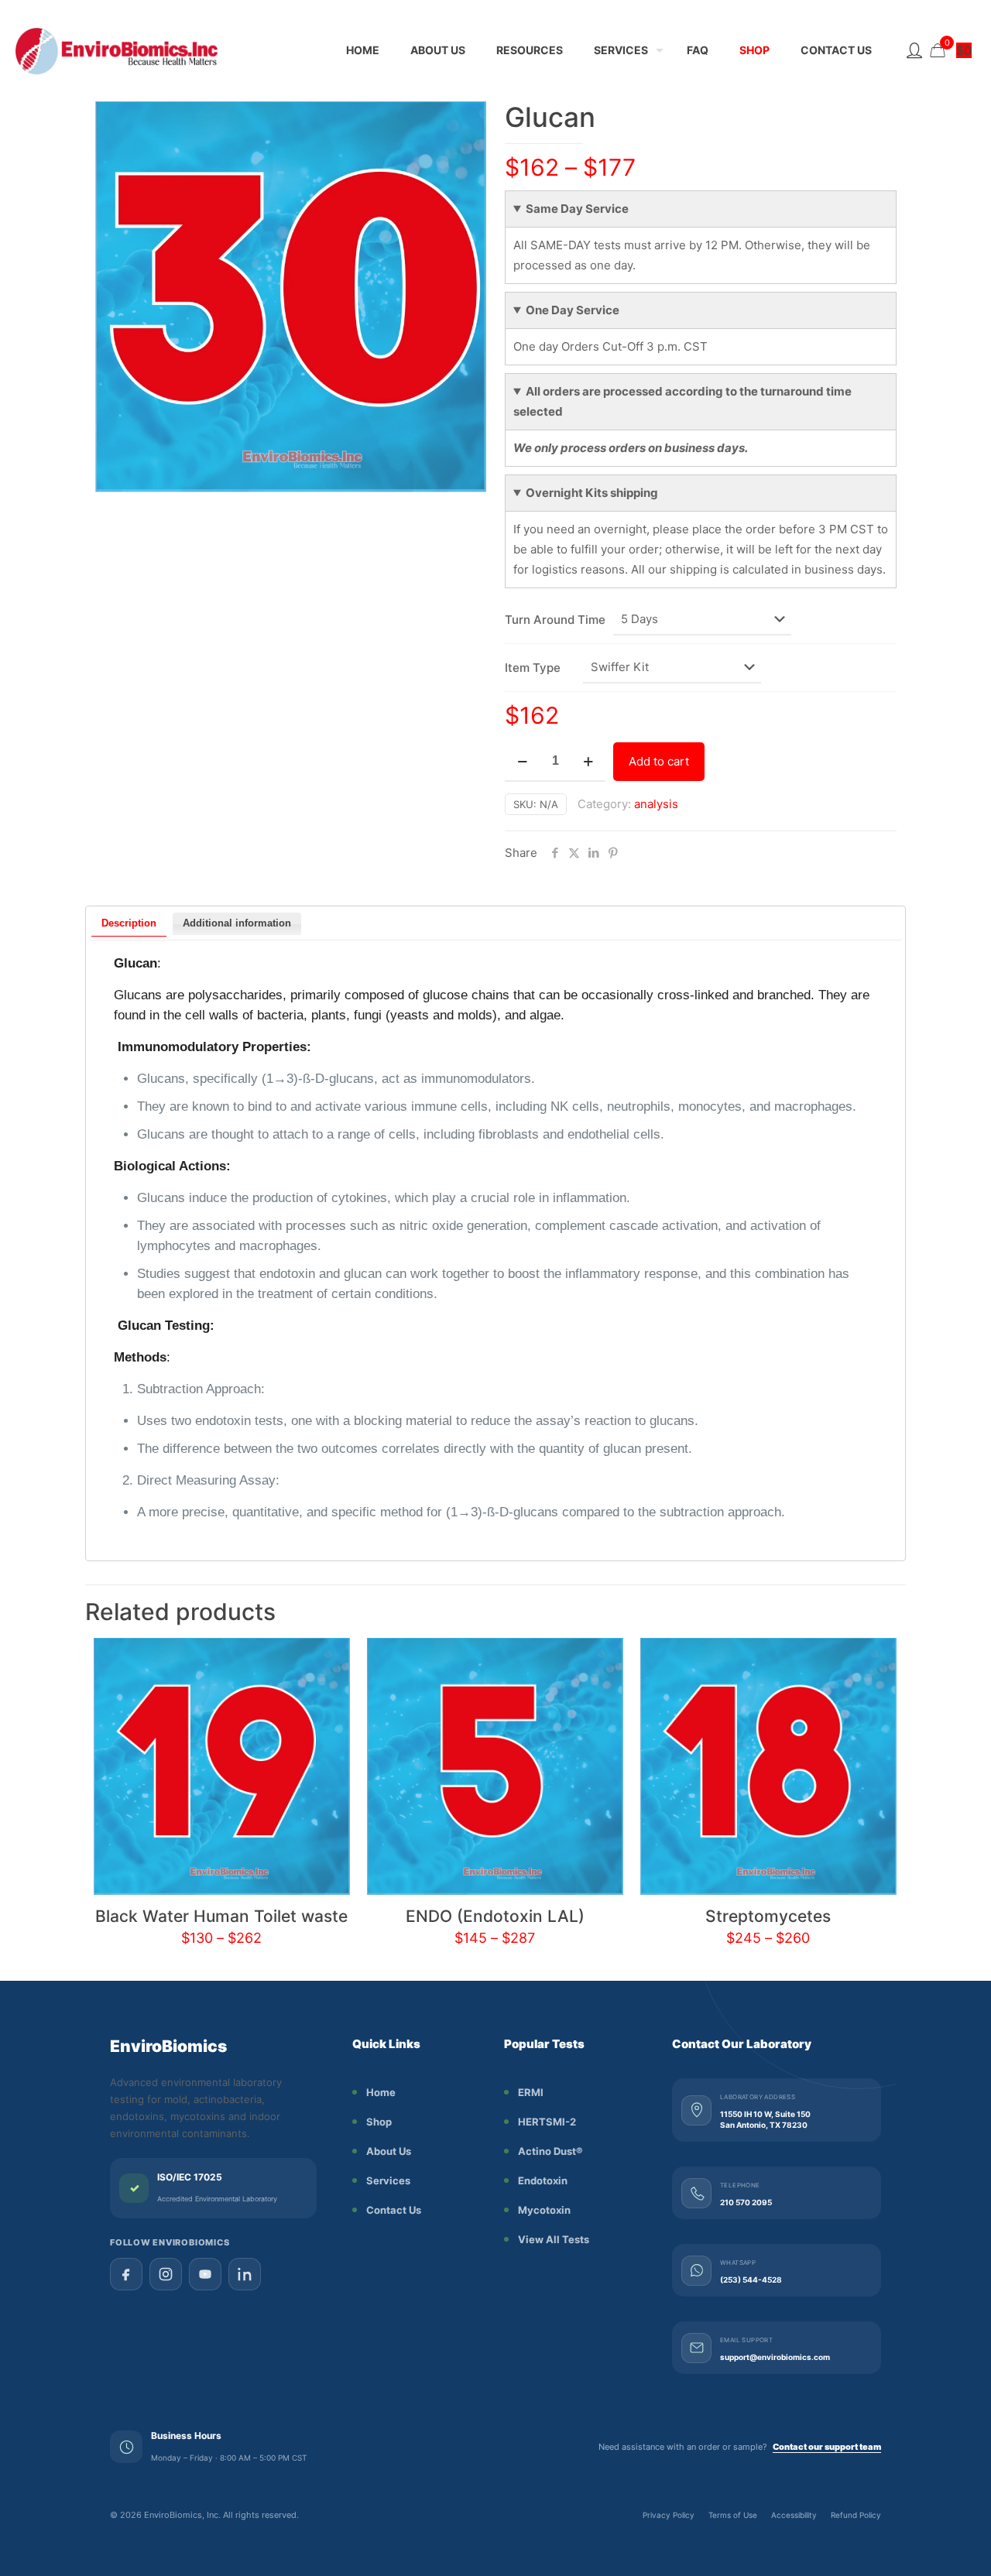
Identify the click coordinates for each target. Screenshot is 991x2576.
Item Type (533, 668)
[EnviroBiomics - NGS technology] (155, 50)
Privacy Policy (669, 2515)
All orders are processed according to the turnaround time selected (682, 401)
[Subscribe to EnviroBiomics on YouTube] (205, 2274)
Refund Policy (856, 2515)
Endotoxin (543, 2180)
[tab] (129, 925)
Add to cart (659, 761)
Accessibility (794, 2515)
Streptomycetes (768, 1916)
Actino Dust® (550, 2151)
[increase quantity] (588, 762)
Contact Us (394, 2210)
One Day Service (573, 310)
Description (129, 923)
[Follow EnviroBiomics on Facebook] (126, 2274)
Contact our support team (827, 2447)
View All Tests (554, 2239)
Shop (379, 2122)
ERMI (531, 2092)
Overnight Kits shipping (592, 493)
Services (388, 2180)
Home (381, 2092)
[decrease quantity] (522, 762)
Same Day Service (577, 209)
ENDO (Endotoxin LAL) (495, 1916)
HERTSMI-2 (547, 2122)
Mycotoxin (544, 2210)
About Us (389, 2151)
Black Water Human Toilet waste (221, 1916)
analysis (656, 804)
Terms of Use (733, 2515)
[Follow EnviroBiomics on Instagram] (166, 2274)
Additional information (237, 923)
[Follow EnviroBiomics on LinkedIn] (245, 2274)
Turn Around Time (555, 620)
